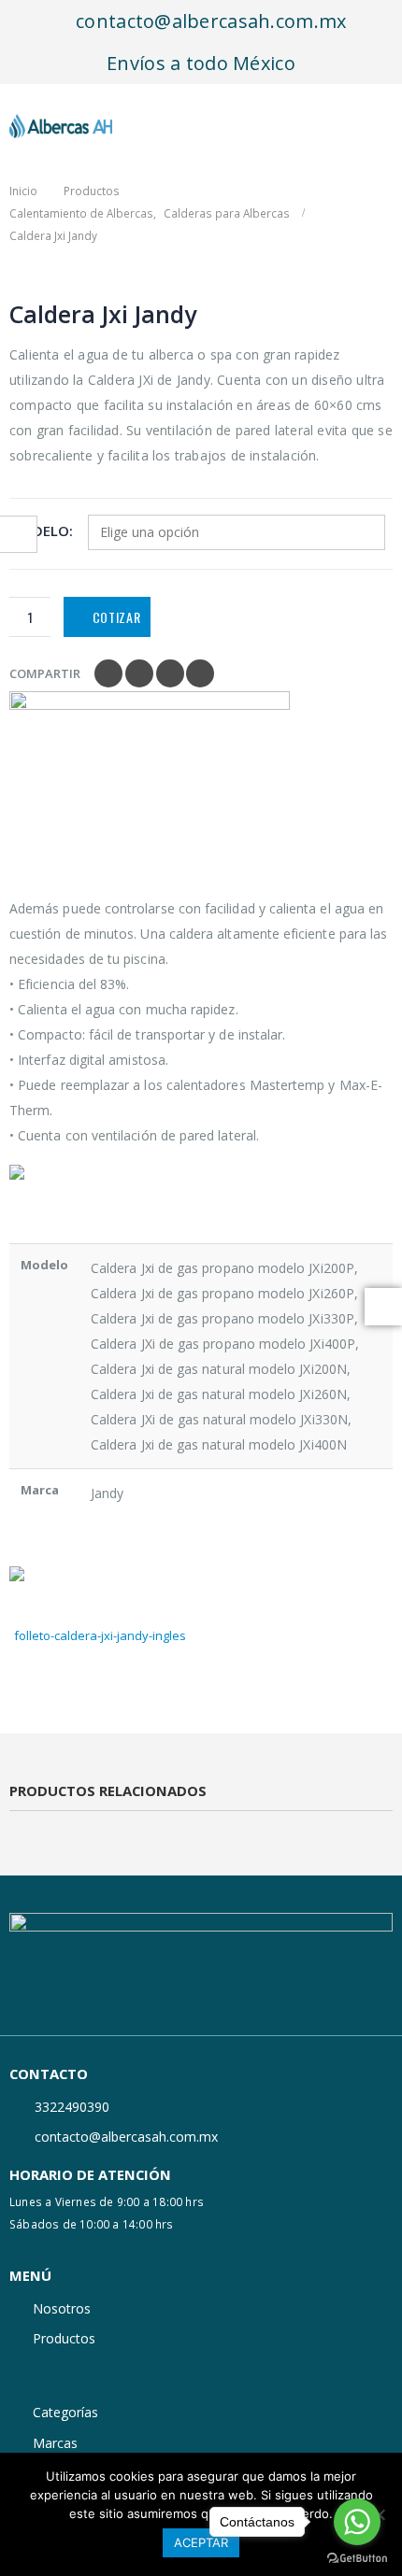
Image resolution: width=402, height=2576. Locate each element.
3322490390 (72, 2107)
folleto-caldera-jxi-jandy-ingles (100, 1635)
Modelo (39, 531)
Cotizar (117, 617)
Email (200, 673)
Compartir (45, 673)
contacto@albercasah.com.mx (209, 21)
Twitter (139, 673)
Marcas (55, 2443)
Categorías (65, 2412)
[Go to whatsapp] (357, 2522)
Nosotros (62, 2308)
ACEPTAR (201, 2542)
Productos (64, 2338)
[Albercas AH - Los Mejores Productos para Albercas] (61, 126)
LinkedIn (170, 673)
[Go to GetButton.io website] (357, 2557)
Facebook (108, 673)
